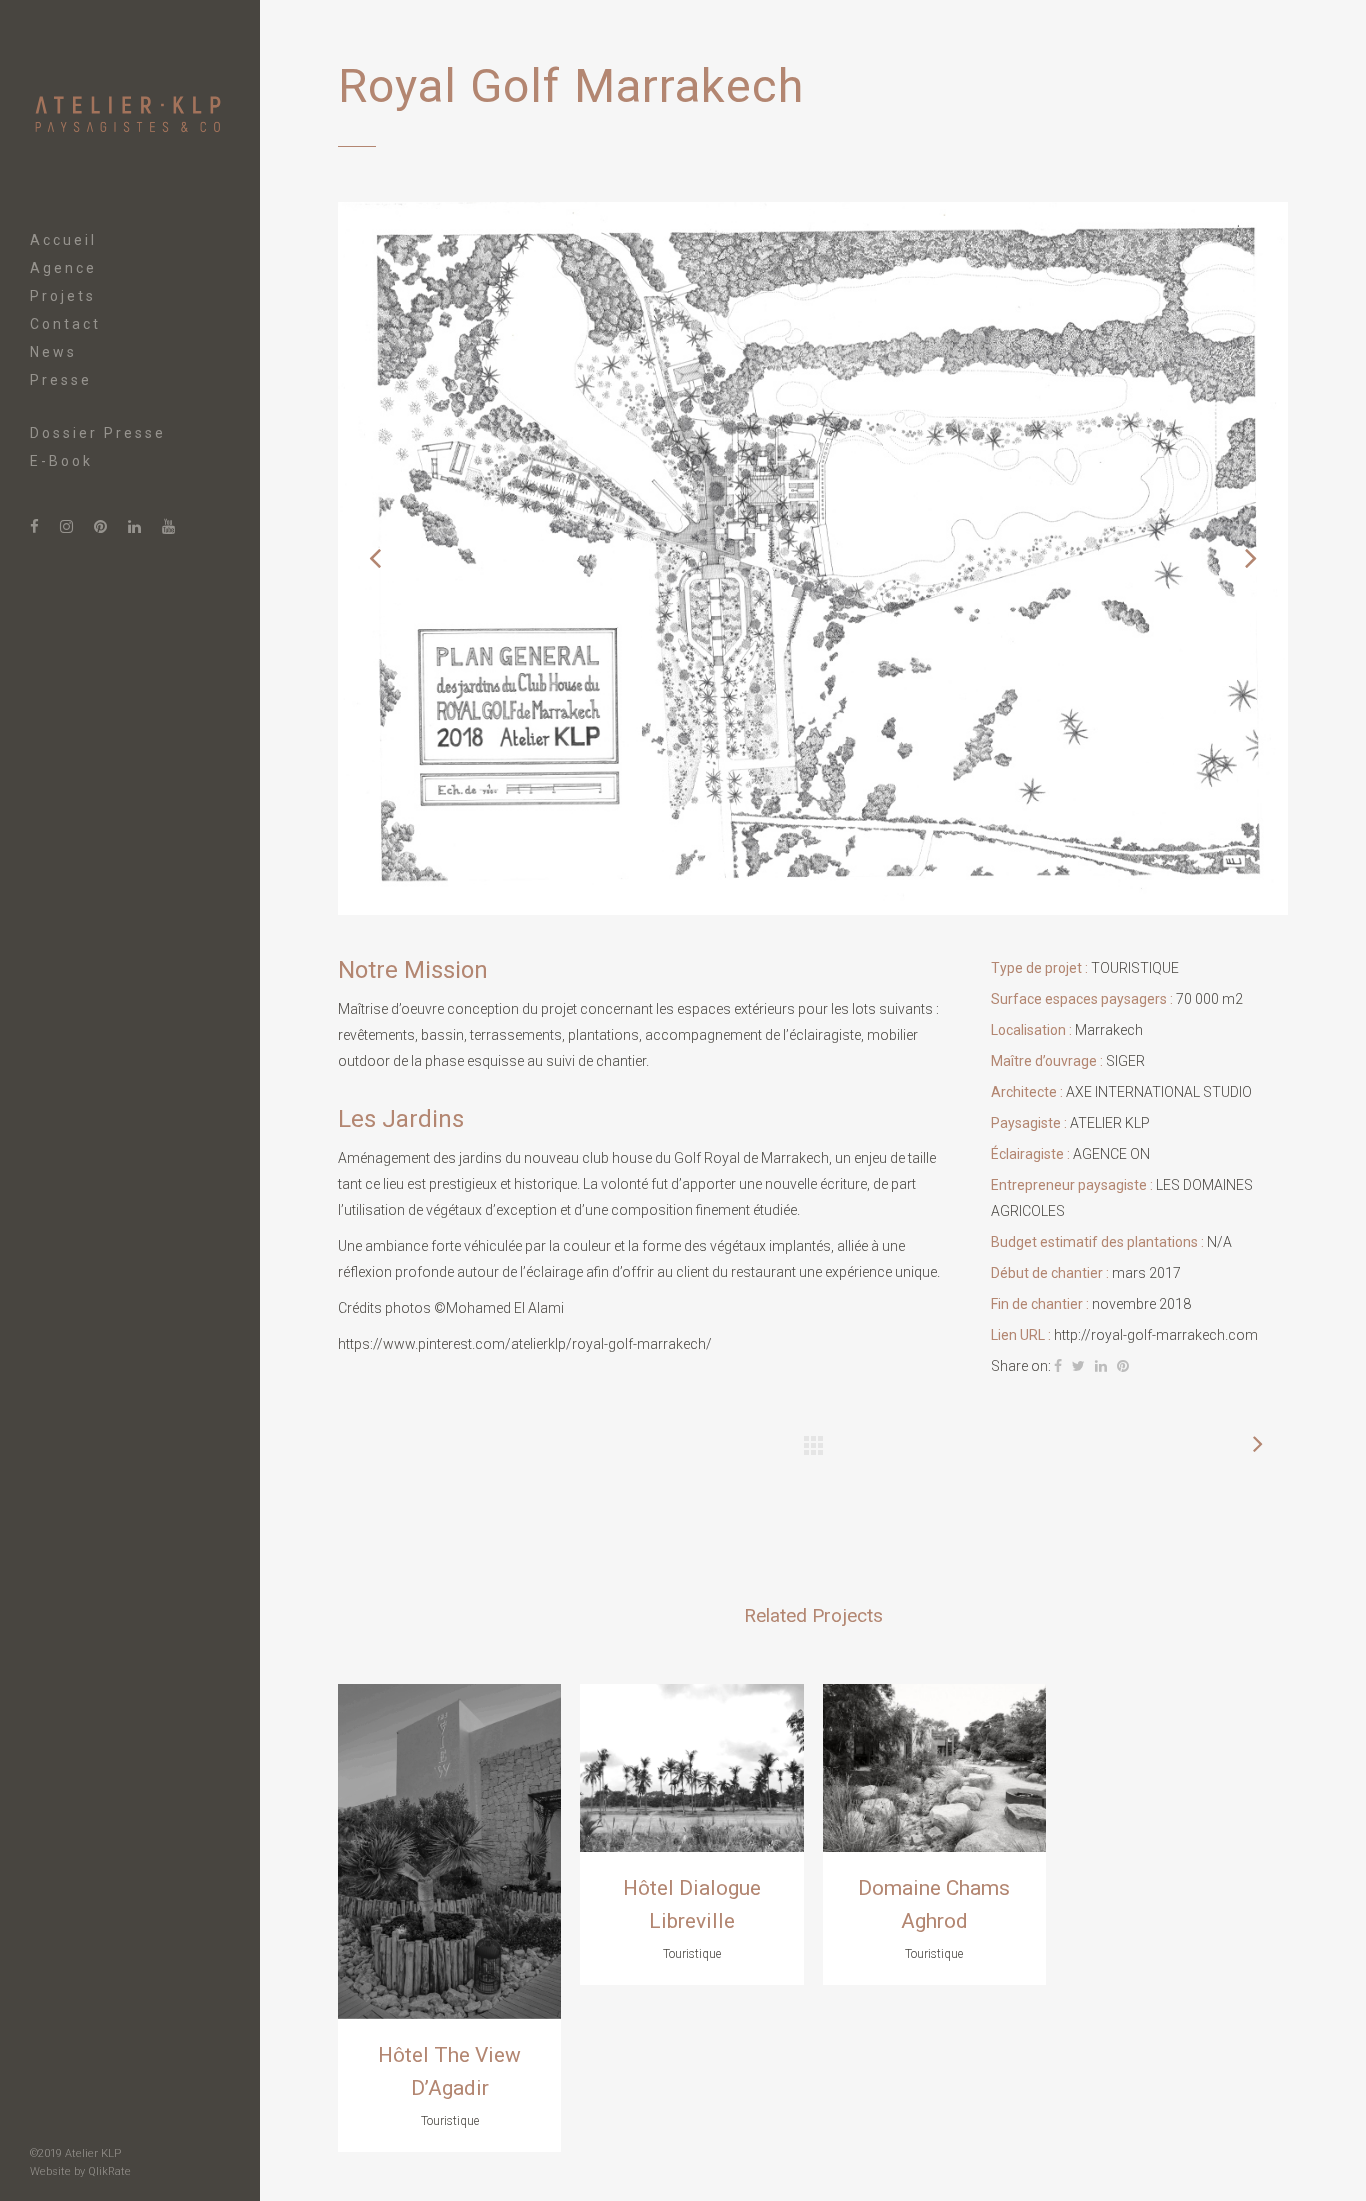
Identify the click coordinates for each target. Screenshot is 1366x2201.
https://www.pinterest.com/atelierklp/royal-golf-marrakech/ (525, 1344)
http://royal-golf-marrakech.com (1156, 1335)
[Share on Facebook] (1058, 1366)
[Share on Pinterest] (1123, 1366)
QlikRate (109, 2171)
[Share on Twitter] (1078, 1366)
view (450, 1848)
